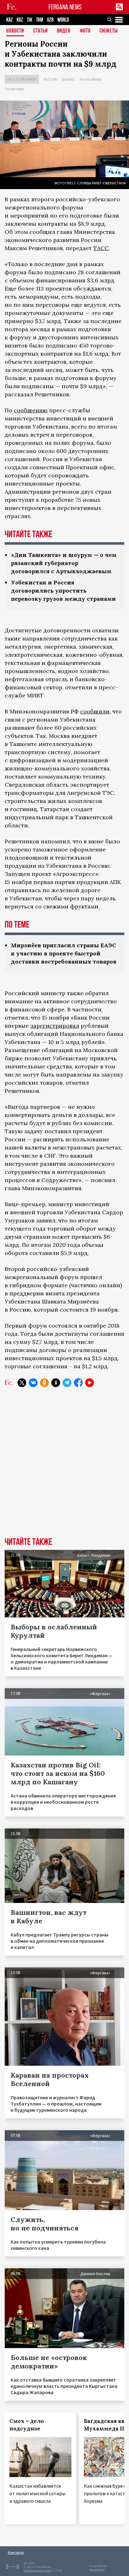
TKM (40, 20)
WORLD (63, 20)
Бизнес (68, 79)
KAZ (10, 20)
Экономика (91, 79)
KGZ (20, 20)
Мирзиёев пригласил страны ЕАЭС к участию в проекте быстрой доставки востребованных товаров (64, 953)
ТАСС (101, 248)
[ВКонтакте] (33, 1383)
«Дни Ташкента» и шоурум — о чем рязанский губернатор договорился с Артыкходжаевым (64, 563)
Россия (50, 79)
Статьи (41, 31)
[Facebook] (78, 1383)
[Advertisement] (64, 1467)
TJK (30, 20)
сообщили (95, 711)
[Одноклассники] (44, 1383)
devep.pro (97, 2570)
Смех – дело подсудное (27, 2425)
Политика (14, 89)
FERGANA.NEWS (65, 7)
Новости (15, 31)
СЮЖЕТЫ (109, 31)
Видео (64, 31)
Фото (85, 31)
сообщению (31, 410)
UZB (50, 20)
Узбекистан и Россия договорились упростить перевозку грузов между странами (63, 591)
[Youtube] (90, 1383)
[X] (22, 1383)
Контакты (16, 2552)
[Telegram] (67, 1383)
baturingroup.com (37, 2571)
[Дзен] (56, 1383)
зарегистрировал (55, 1026)
